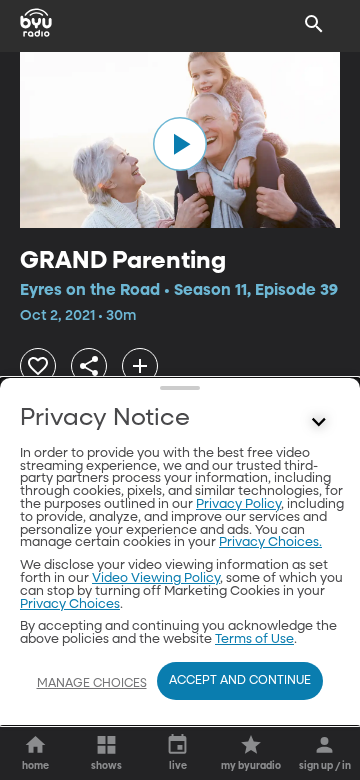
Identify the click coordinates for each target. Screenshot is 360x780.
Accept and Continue (240, 681)
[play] (180, 144)
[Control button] (319, 423)
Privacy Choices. (270, 542)
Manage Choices (92, 684)
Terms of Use (254, 639)
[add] (140, 366)
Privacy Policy (238, 504)
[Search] (314, 24)
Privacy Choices (70, 604)
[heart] (38, 366)
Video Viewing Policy (156, 578)
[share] (89, 366)
